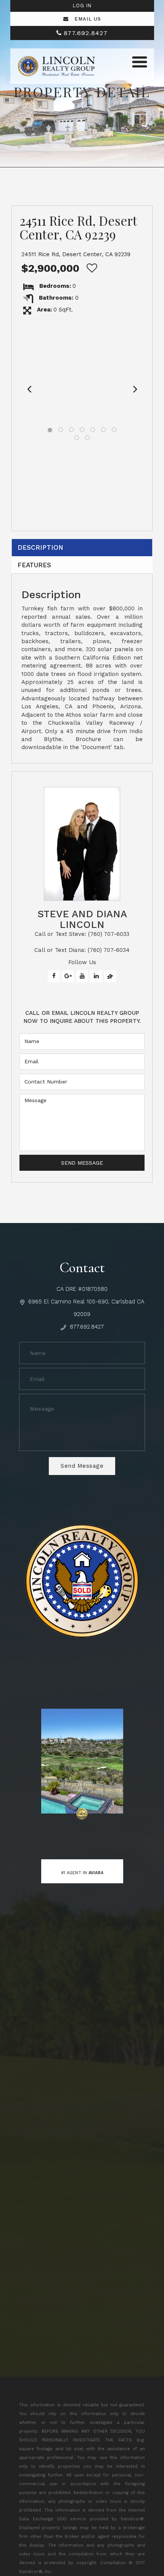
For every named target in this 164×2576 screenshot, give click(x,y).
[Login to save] (90, 268)
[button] (29, 388)
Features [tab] (34, 565)
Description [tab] (40, 547)
